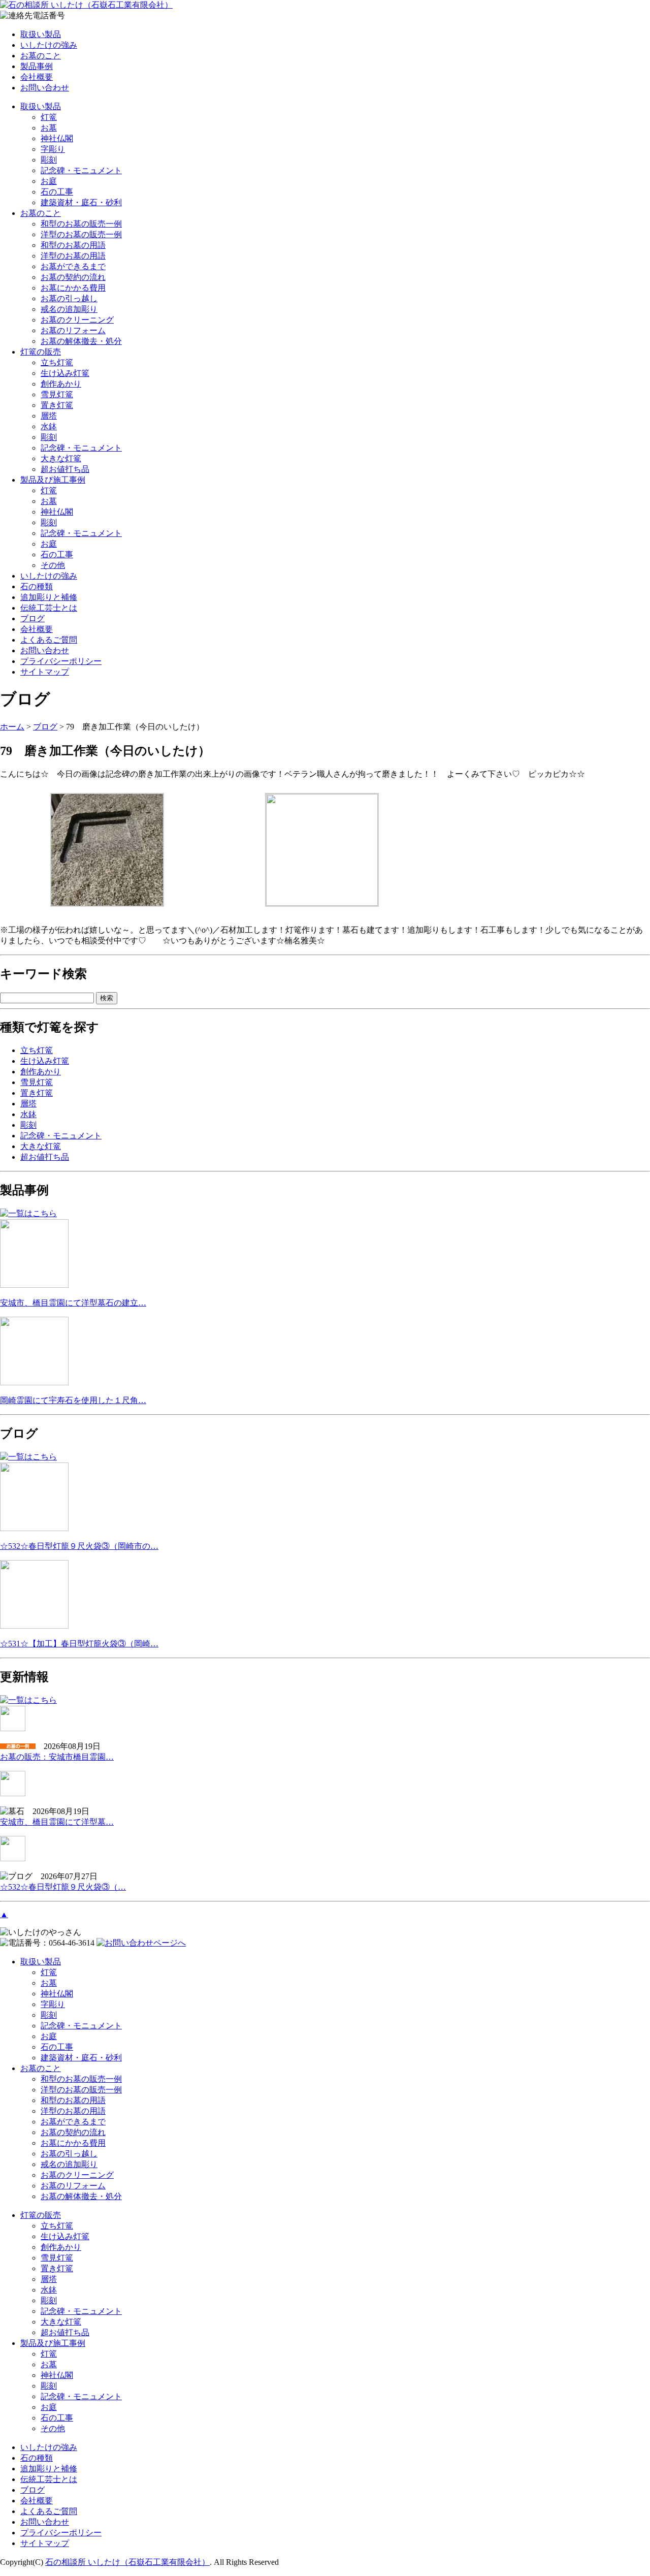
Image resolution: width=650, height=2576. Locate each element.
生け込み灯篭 (65, 373)
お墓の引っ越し (69, 298)
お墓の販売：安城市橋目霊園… (57, 1757)
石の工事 (57, 192)
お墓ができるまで (73, 266)
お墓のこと (41, 56)
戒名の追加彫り (69, 309)
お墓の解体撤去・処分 (81, 341)
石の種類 (37, 586)
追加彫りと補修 (49, 597)
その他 (53, 565)
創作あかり (61, 384)
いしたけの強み (49, 45)
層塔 (49, 416)
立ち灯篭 (57, 362)
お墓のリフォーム (73, 330)
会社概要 (37, 77)
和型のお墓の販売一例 (81, 224)
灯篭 (49, 117)
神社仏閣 (57, 138)
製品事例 (37, 66)
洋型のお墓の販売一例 (81, 234)
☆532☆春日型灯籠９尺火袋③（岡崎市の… (79, 1546)
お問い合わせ (45, 88)
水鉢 (49, 426)
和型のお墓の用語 (73, 245)
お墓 (49, 128)
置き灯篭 (57, 405)
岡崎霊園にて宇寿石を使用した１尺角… (73, 1400)
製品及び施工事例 (53, 480)
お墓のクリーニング (77, 320)
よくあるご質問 (49, 640)
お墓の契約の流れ (73, 277)
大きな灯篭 (61, 458)
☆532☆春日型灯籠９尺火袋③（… (63, 1887)
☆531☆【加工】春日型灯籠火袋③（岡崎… (79, 1644)
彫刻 (49, 160)
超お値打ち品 (65, 469)
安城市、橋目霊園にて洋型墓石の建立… (73, 1303)
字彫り (53, 149)
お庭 (49, 181)
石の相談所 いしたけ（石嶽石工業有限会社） (127, 2562)
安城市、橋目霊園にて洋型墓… (57, 1822)
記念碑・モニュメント (81, 170)
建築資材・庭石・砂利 (81, 202)
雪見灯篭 (57, 394)
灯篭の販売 (41, 352)
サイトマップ (45, 672)
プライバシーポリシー (61, 661)
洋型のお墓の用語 (73, 256)
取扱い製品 (41, 34)
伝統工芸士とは (49, 608)
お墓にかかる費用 (73, 288)
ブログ (32, 618)
